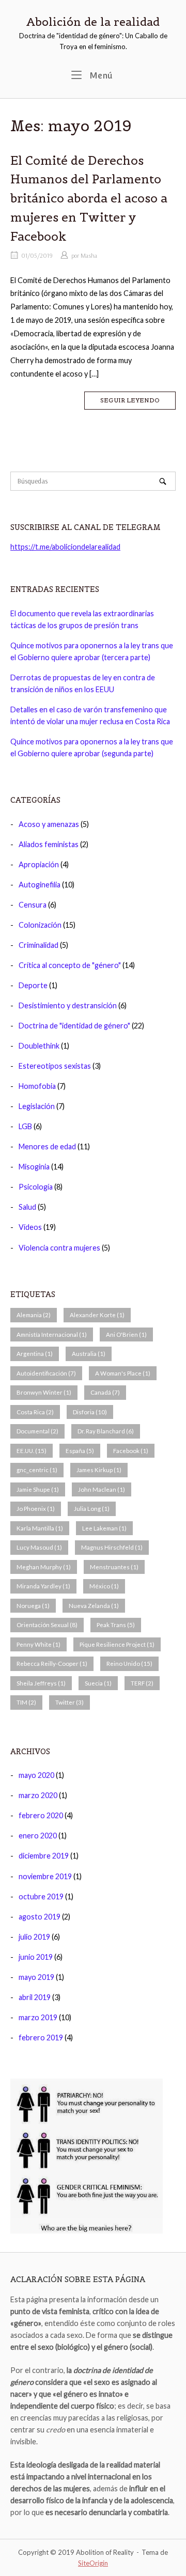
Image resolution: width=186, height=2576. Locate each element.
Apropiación (39, 864)
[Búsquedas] (163, 481)
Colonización (40, 925)
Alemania (34, 1315)
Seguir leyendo (130, 400)
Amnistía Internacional (52, 1334)
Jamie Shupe (38, 1489)
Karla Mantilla (40, 1528)
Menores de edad (47, 1146)
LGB (25, 1126)
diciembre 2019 (44, 1856)
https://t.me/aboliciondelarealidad (65, 547)
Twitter (69, 1702)
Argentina (35, 1354)
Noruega (33, 1606)
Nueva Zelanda (94, 1606)
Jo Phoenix (36, 1509)
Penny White (38, 1644)
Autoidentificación (46, 1373)
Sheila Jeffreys (41, 1683)
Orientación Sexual (47, 1625)
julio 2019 (34, 1937)
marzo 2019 (38, 2017)
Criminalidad (38, 945)
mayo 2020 (36, 1775)
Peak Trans (116, 1625)
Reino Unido (129, 1664)
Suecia (98, 1683)
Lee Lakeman (104, 1528)
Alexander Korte (97, 1315)
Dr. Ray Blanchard (106, 1431)
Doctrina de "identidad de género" (74, 1026)
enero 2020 (38, 1836)
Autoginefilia (40, 885)
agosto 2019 (40, 1917)
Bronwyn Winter (44, 1392)
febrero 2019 (41, 2038)
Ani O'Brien (126, 1334)
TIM (26, 1702)
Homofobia (37, 1086)
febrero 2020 (41, 1815)
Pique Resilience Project (117, 1644)
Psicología (36, 1187)
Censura (33, 905)
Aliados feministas (49, 844)
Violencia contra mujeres (59, 1248)
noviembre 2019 (45, 1876)
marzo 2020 (38, 1795)
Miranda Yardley (43, 1586)
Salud (27, 1207)
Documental (37, 1431)
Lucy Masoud (39, 1547)
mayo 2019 (36, 1977)
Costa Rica (35, 1412)
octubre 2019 (41, 1896)
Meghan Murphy (44, 1567)
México (104, 1586)
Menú (100, 75)
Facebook (131, 1451)
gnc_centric (37, 1470)
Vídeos (30, 1227)
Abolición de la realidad (93, 22)
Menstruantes (114, 1567)
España (80, 1451)
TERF (142, 1683)
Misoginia (34, 1167)
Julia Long (92, 1509)
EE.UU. (32, 1451)
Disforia (90, 1412)
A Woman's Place (123, 1373)
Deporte (33, 985)
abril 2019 (35, 1997)
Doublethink (39, 1046)
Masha (89, 255)
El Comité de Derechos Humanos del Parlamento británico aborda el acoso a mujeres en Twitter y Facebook (89, 199)
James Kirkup (99, 1470)
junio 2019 (36, 1957)
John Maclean (102, 1489)
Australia (89, 1354)
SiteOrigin (93, 2563)
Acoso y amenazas (49, 824)
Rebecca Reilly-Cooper (52, 1664)
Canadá (105, 1392)
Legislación (37, 1106)
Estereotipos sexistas (55, 1066)
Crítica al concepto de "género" (70, 965)
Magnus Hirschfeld (112, 1547)
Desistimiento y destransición (68, 1005)
